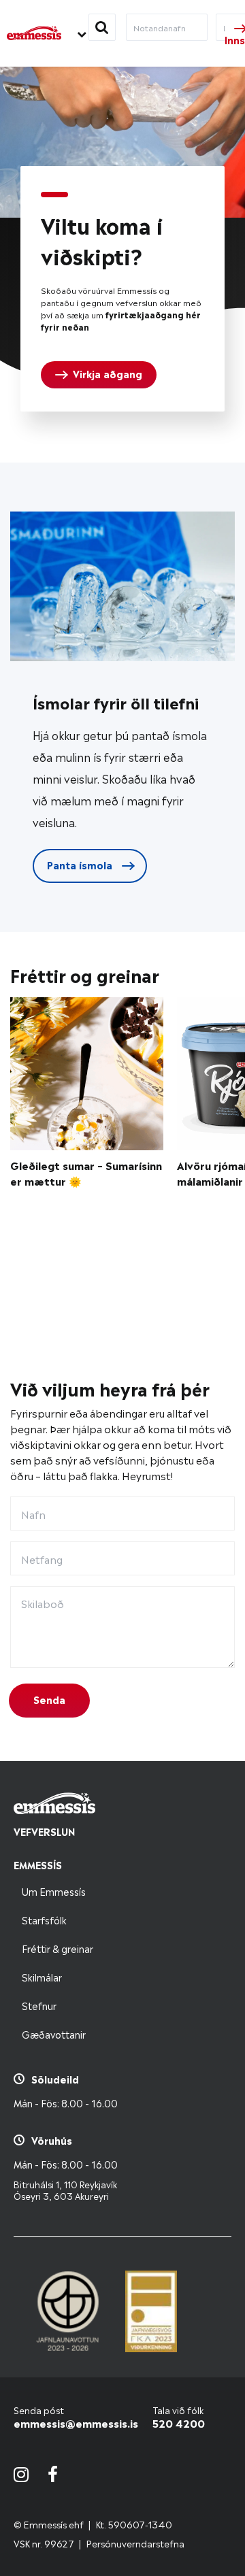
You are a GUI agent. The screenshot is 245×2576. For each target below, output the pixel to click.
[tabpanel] (122, 289)
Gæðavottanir (54, 2034)
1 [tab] (54, 195)
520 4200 (179, 2423)
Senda (49, 1699)
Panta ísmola (81, 864)
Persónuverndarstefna (135, 2543)
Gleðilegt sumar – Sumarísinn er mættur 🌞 (86, 1173)
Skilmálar (42, 1976)
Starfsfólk (44, 1919)
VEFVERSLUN (44, 1831)
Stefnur (39, 2005)
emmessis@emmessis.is (76, 2423)
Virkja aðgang (108, 373)
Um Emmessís (54, 1891)
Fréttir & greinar (58, 1948)
